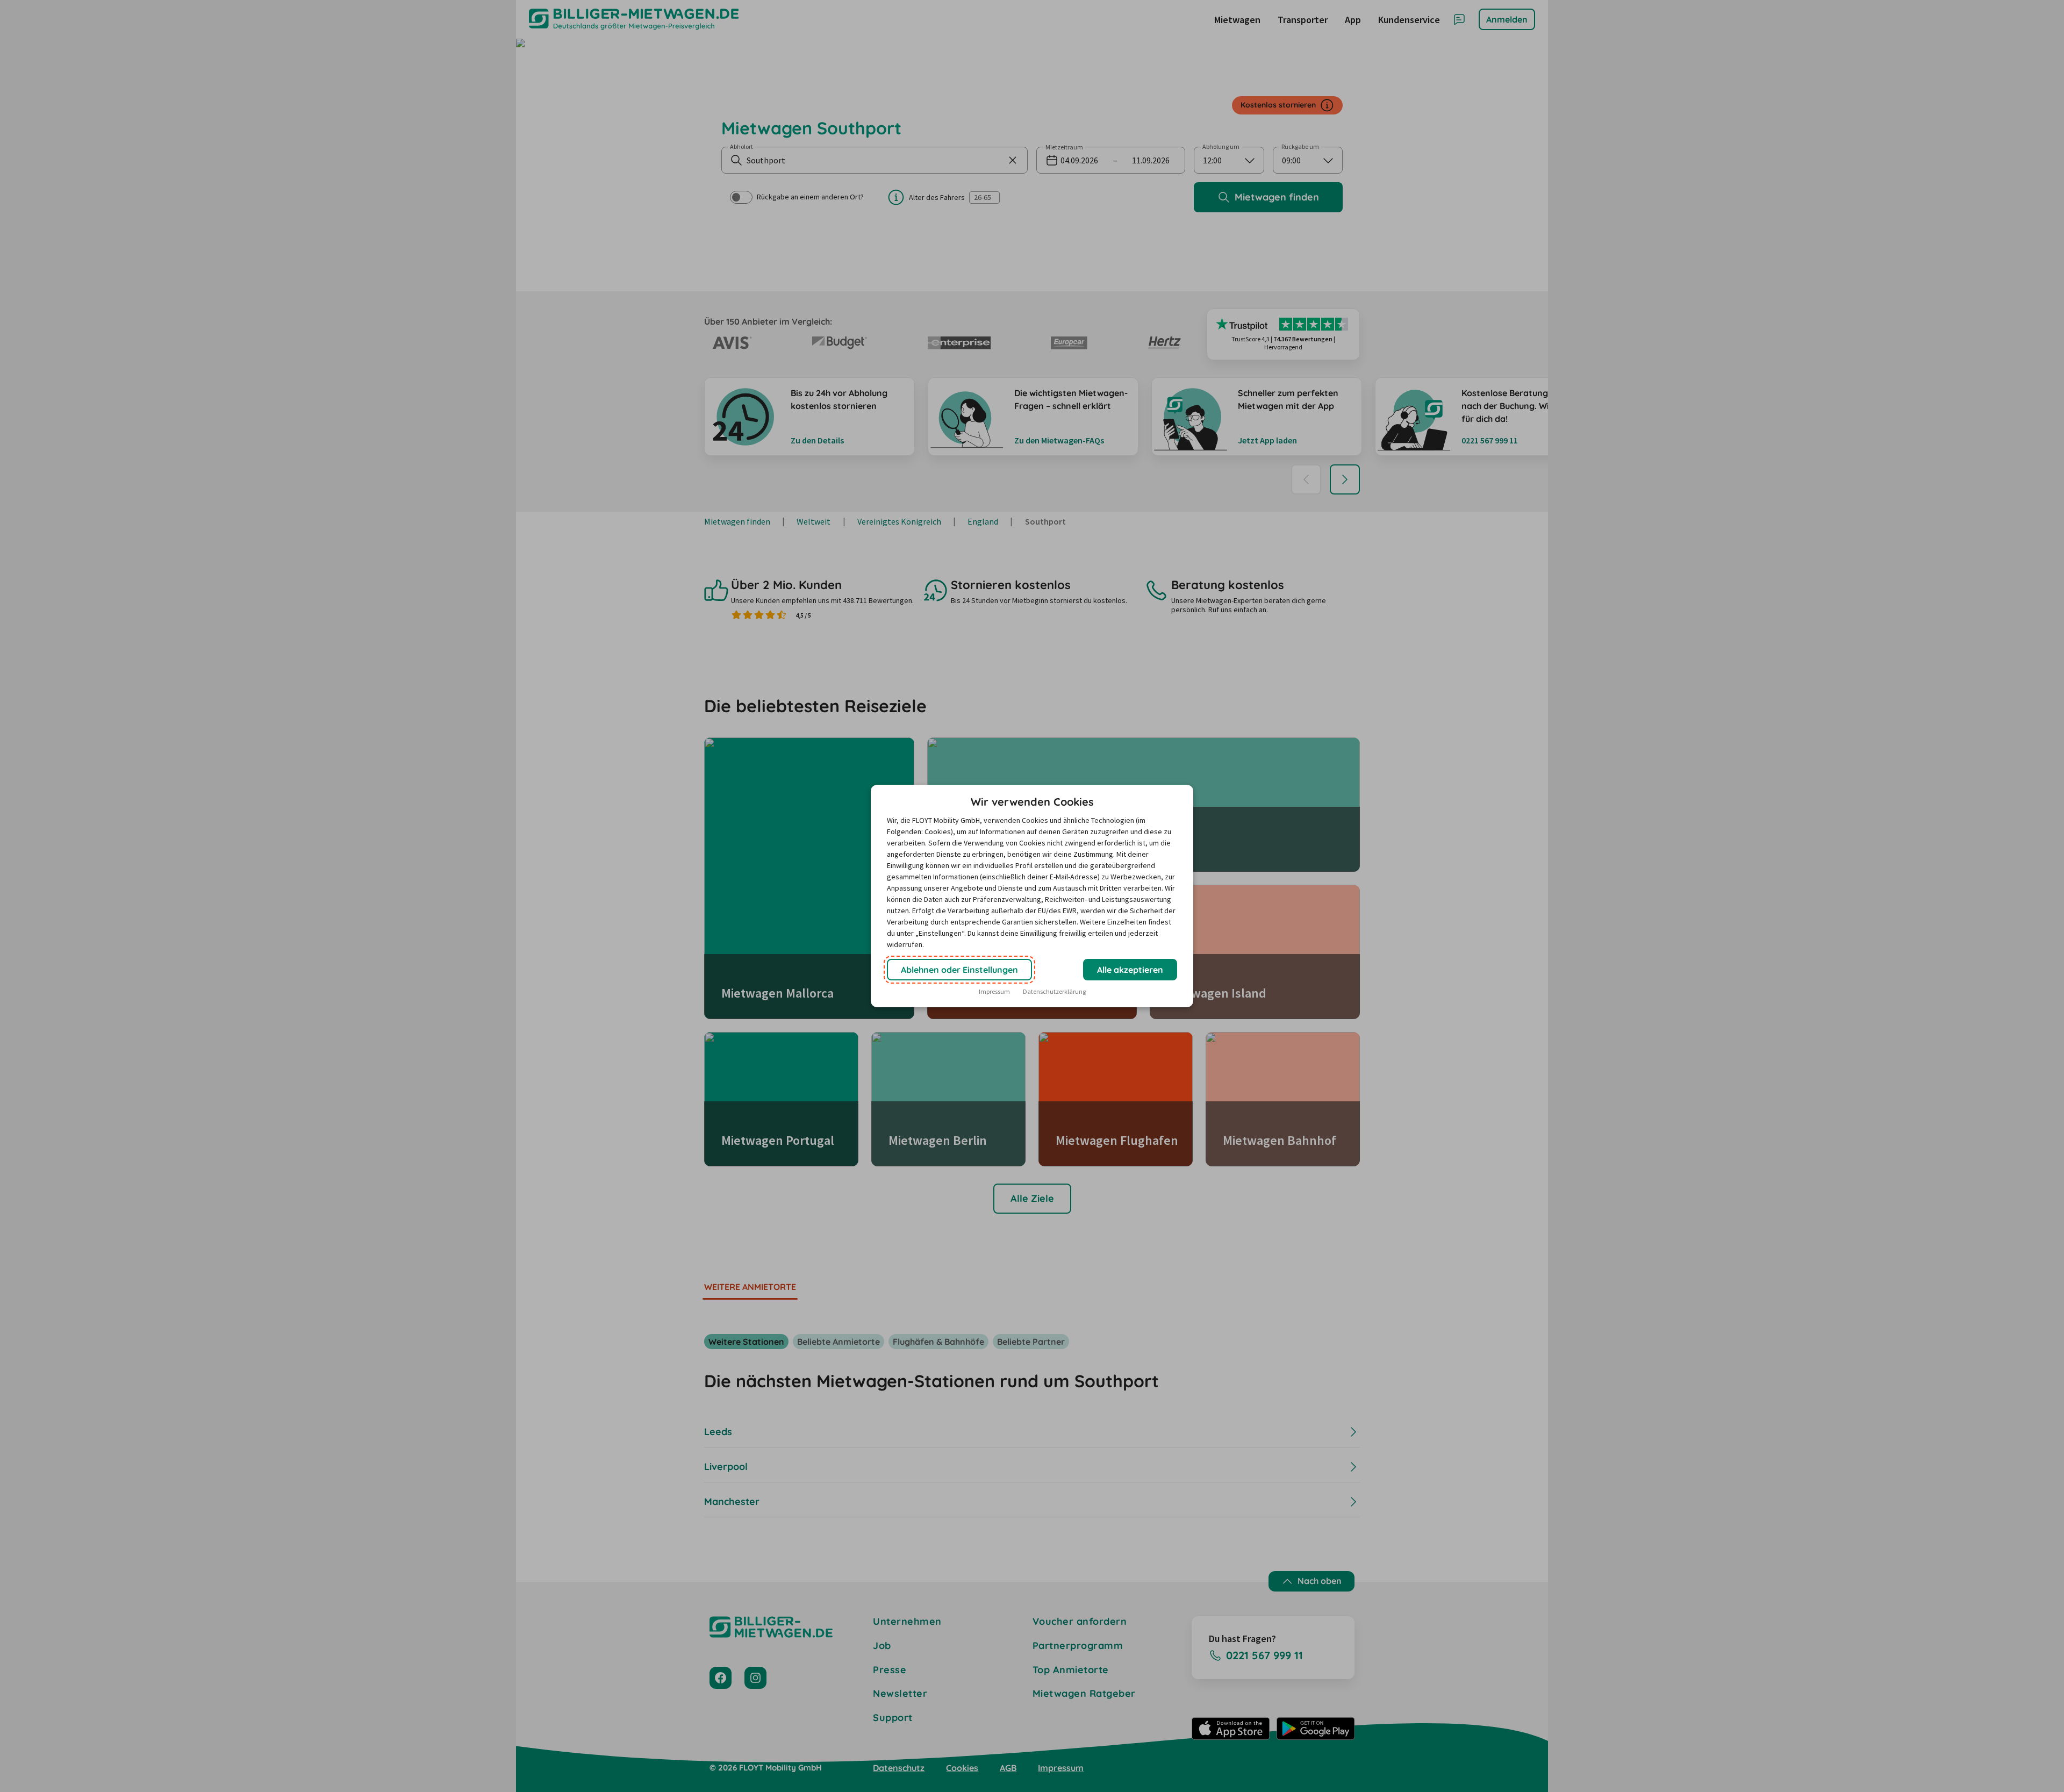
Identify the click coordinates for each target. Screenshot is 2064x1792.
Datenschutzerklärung (1054, 991)
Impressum (994, 991)
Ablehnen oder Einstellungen (959, 970)
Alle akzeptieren (1130, 970)
